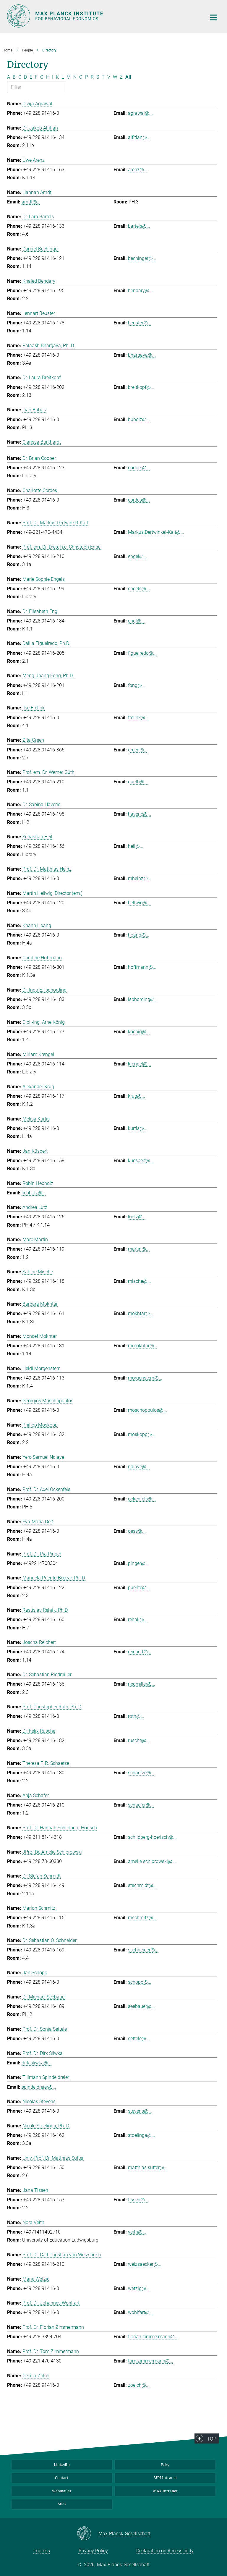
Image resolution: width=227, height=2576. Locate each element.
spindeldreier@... (39, 2087)
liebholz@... (34, 1193)
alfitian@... (139, 137)
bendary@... (140, 291)
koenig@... (139, 1032)
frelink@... (138, 718)
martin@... (139, 1249)
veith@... (137, 2232)
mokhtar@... (141, 1313)
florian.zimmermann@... (153, 2337)
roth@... (136, 1716)
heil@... (136, 846)
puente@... (139, 1588)
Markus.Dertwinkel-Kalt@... (156, 532)
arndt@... (31, 202)
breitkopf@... (141, 387)
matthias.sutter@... (148, 2167)
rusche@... (139, 1740)
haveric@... (140, 814)
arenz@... (138, 170)
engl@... (136, 621)
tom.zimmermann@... (151, 2361)
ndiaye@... (139, 1467)
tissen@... (138, 2200)
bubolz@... (139, 419)
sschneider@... (143, 1950)
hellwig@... (139, 903)
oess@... (137, 1531)
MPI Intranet (165, 2478)
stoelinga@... (142, 2135)
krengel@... (140, 1064)
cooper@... (139, 468)
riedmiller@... (142, 1684)
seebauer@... (141, 2006)
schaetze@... (141, 1773)
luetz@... (137, 1217)
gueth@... (138, 782)
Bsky (165, 2465)
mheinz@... (140, 878)
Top (212, 2439)
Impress (42, 2551)
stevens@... (140, 2111)
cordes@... (139, 500)
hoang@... (139, 935)
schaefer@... (141, 1805)
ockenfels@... (142, 1499)
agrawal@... (140, 113)
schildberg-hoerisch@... (152, 1837)
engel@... (138, 556)
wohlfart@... (141, 2312)
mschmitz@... (142, 1918)
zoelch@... (139, 2385)
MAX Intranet (165, 2491)
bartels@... (139, 226)
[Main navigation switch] (214, 17)
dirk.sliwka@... (37, 2063)
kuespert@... (141, 1161)
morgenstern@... (145, 1378)
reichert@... (140, 1652)
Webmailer (62, 2491)
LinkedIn (62, 2465)
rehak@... (138, 1619)
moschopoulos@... (147, 1410)
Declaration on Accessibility (165, 2551)
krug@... (137, 1096)
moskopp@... (142, 1434)
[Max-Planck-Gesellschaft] (88, 2534)
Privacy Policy (93, 2551)
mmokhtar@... (143, 1346)
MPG (62, 2504)
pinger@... (138, 1563)
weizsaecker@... (145, 2264)
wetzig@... (139, 2288)
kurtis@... (138, 1128)
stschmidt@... (142, 1885)
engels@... (139, 589)
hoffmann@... (142, 967)
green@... (138, 750)
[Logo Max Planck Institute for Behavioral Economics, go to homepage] (103, 16)
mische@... (140, 1281)
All (128, 77)
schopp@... (140, 1982)
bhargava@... (142, 355)
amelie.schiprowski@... (152, 1861)
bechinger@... (142, 258)
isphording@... (143, 999)
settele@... (139, 2039)
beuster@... (140, 323)
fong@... (137, 685)
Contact (62, 2478)
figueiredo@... (142, 653)
